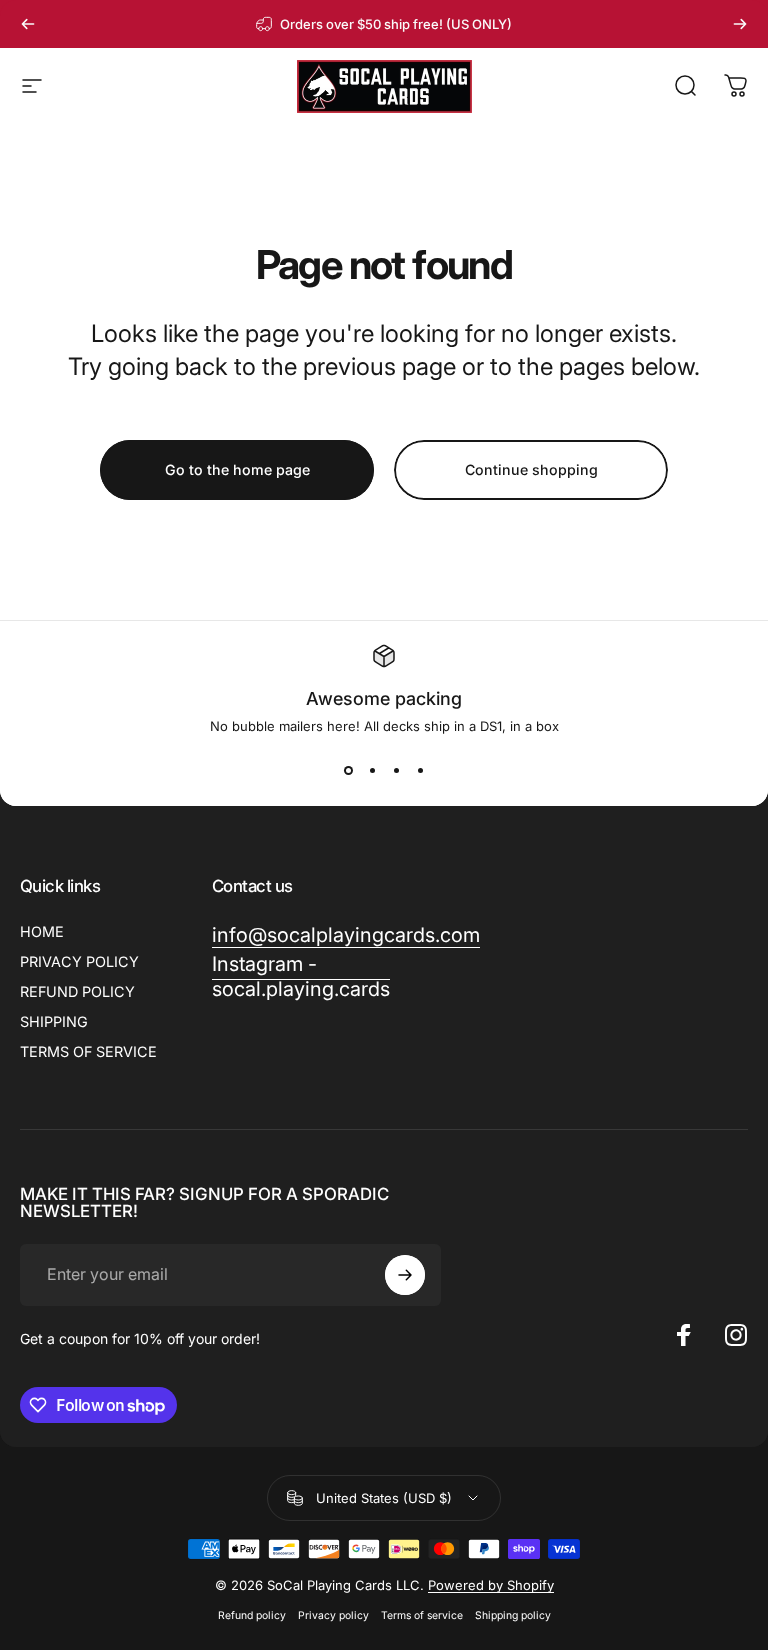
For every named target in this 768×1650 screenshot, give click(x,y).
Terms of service (422, 1615)
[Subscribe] (405, 1275)
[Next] (740, 24)
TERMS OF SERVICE (88, 1051)
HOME (42, 931)
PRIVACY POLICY (79, 961)
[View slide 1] (348, 770)
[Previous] (28, 24)
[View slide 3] (396, 770)
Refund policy (252, 1615)
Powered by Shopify (491, 1585)
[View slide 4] (420, 770)
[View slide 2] (372, 770)
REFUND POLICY (77, 991)
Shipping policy (513, 1615)
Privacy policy (333, 1615)
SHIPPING (54, 1021)
